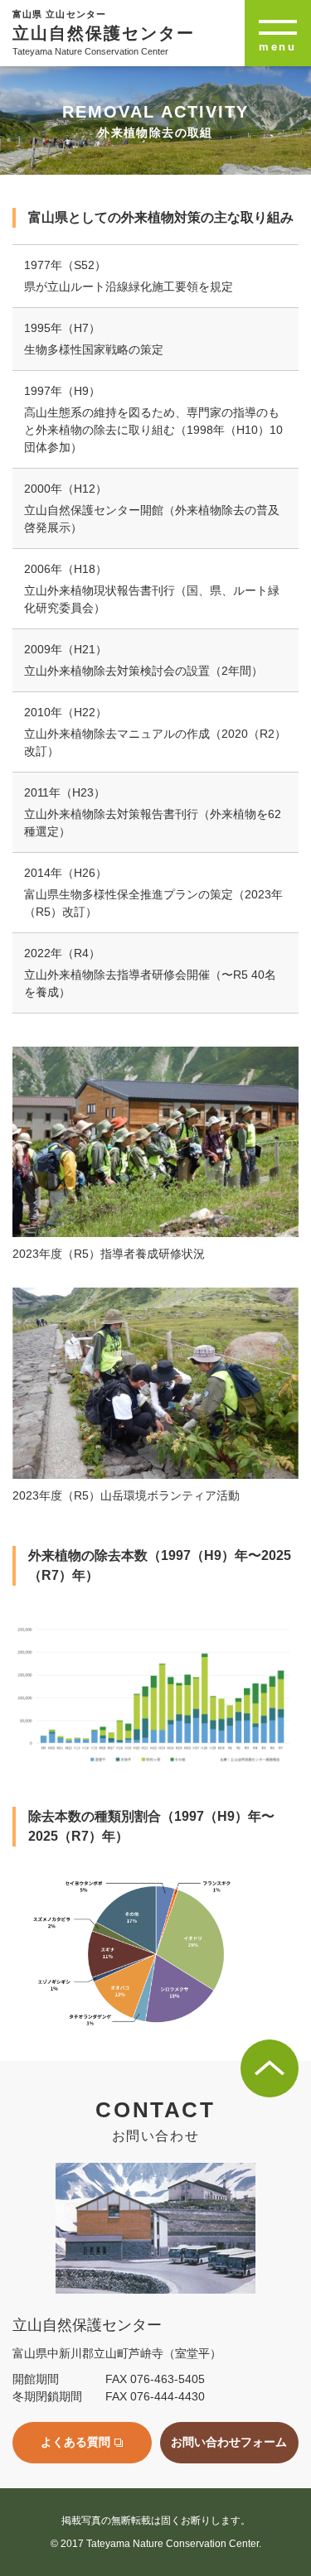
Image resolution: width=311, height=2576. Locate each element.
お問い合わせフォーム (229, 2442)
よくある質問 (75, 2442)
